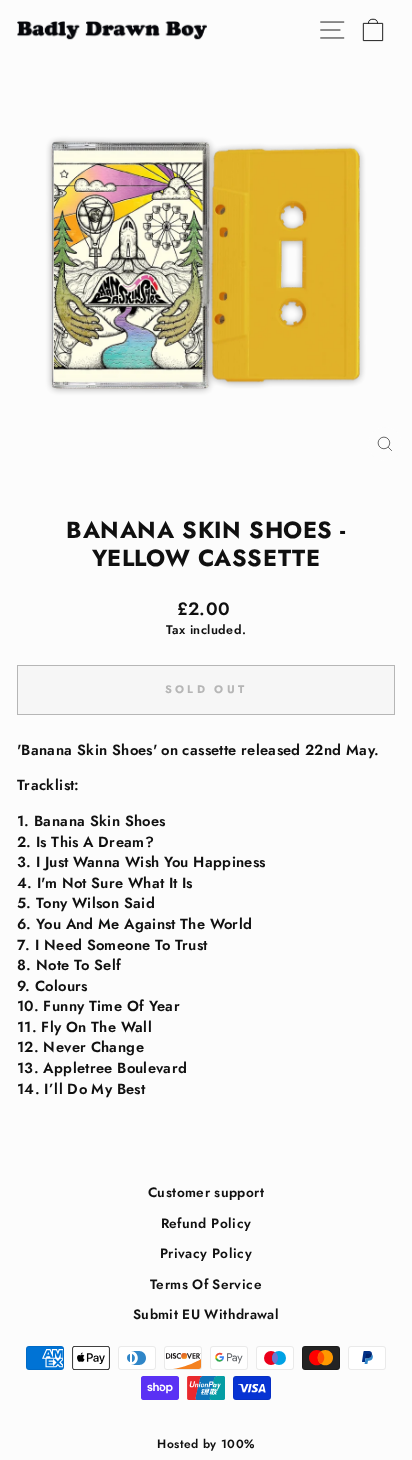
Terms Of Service (206, 1284)
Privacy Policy (206, 1253)
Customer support (206, 1192)
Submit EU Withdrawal (206, 1314)
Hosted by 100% (205, 1444)
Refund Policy (206, 1223)
